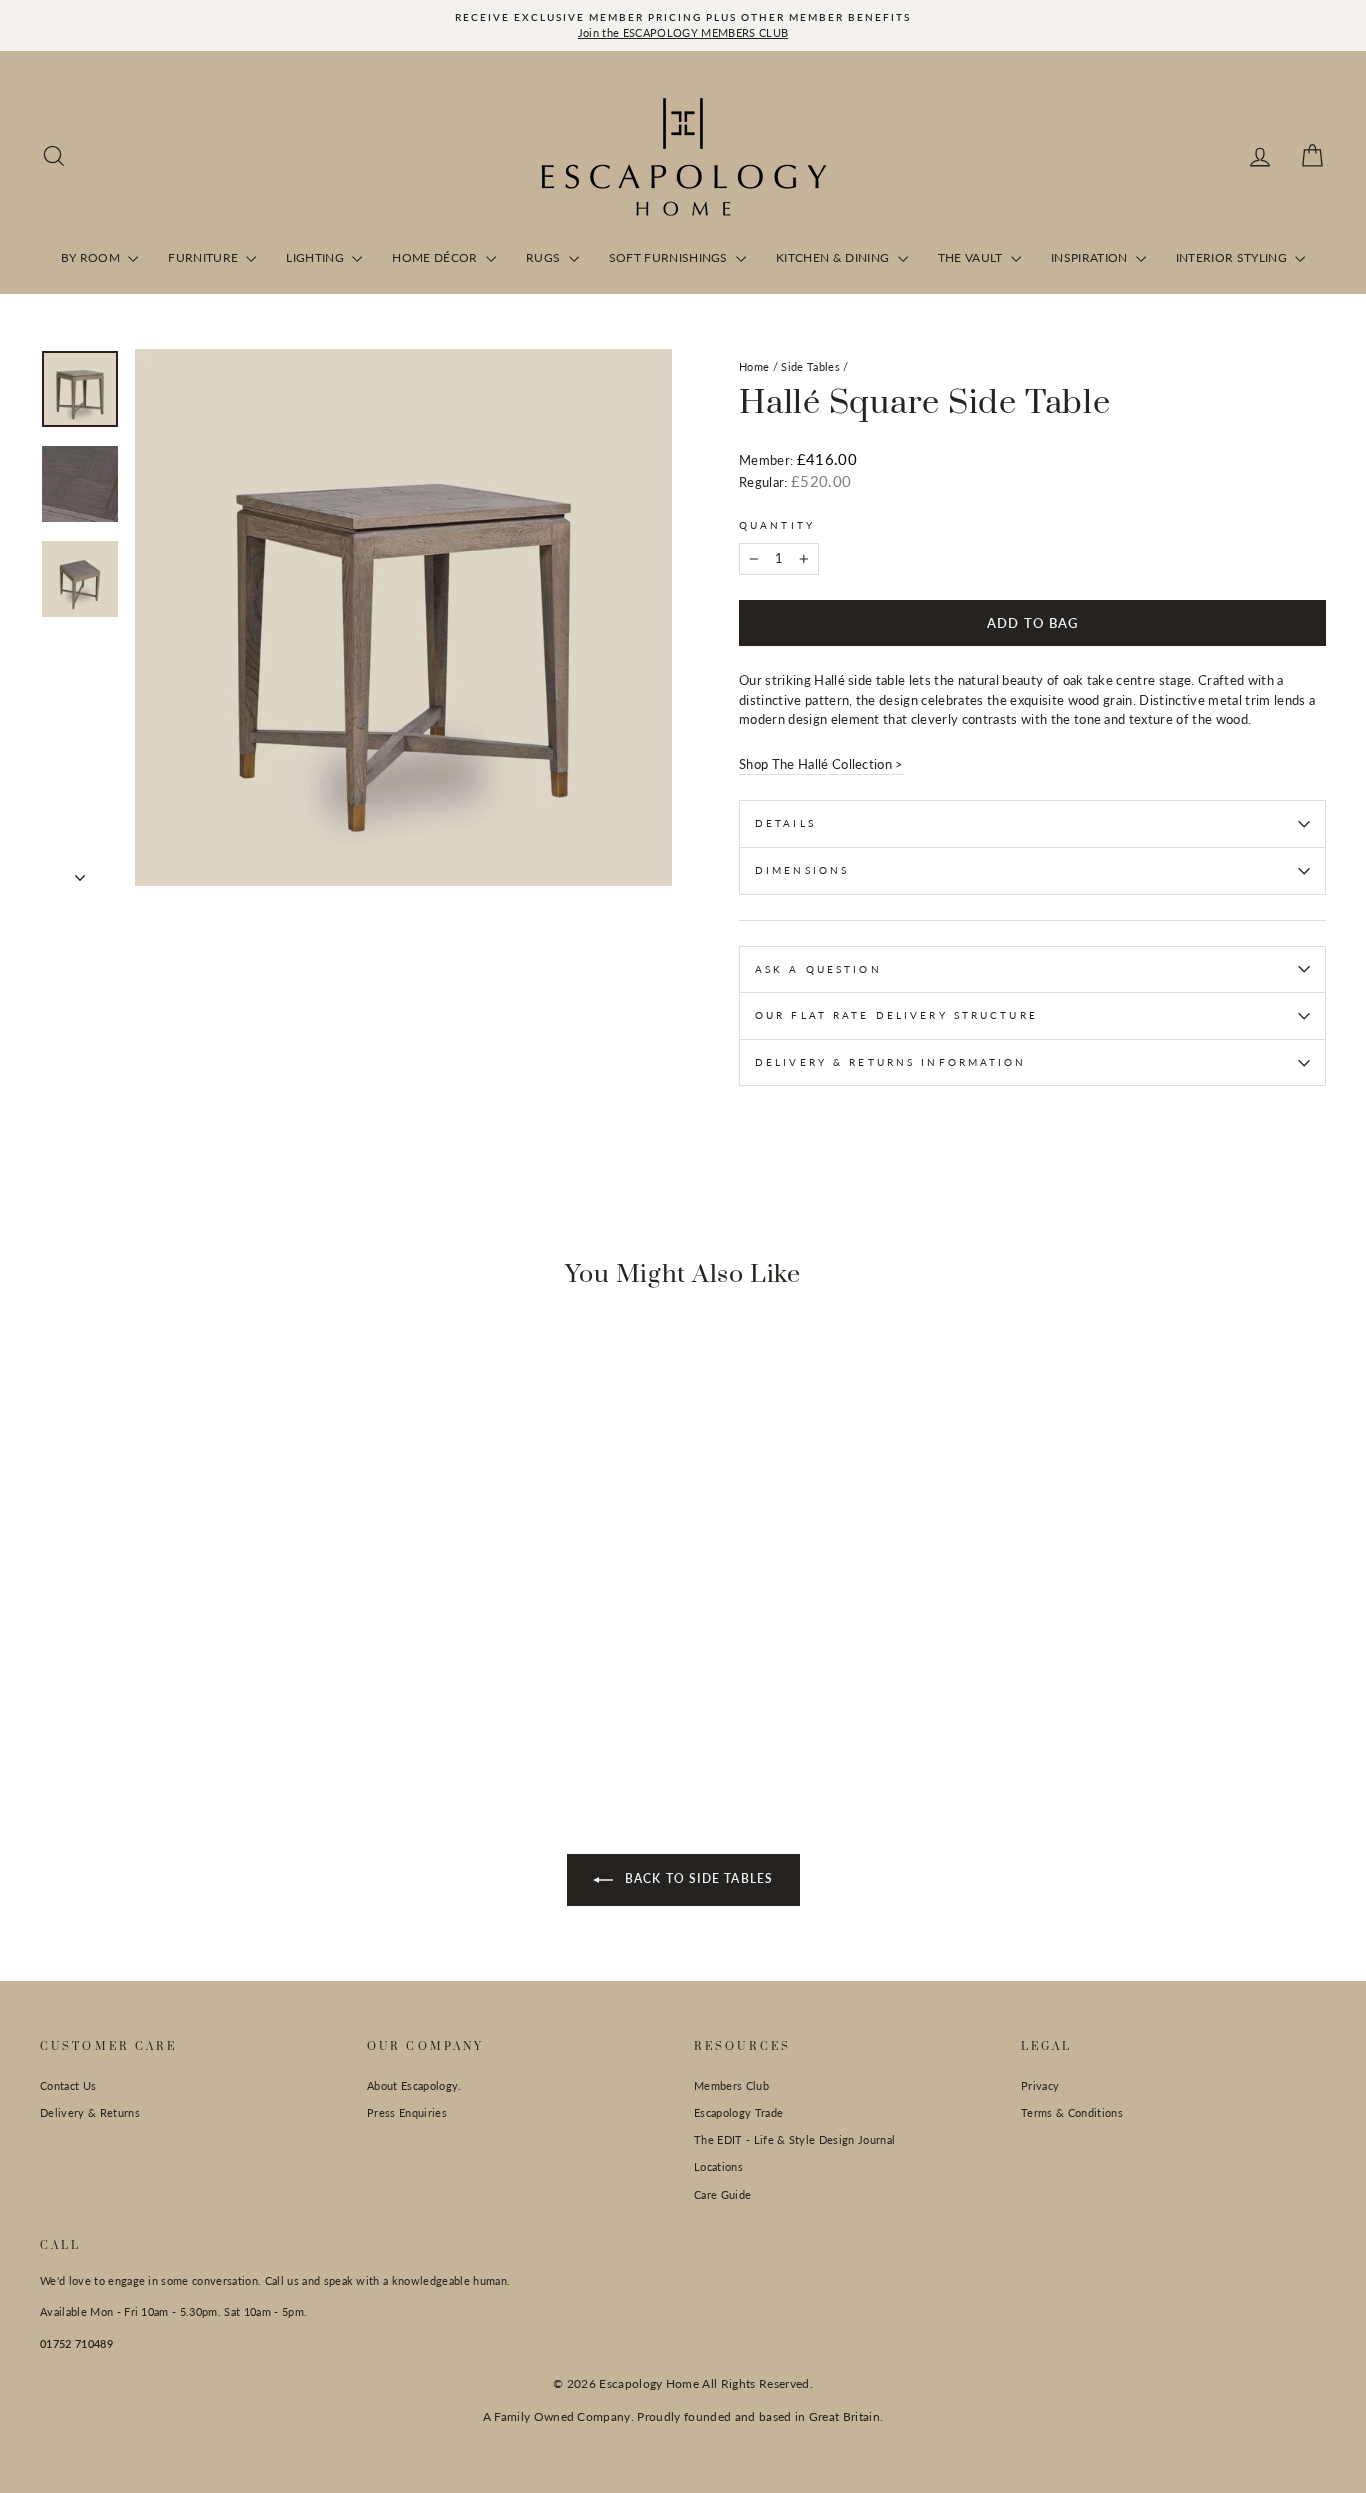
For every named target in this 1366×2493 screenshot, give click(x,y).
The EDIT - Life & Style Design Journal (794, 2139)
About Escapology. (414, 2085)
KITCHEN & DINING (834, 257)
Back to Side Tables (697, 1878)
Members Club (731, 2085)
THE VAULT (972, 257)
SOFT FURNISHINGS (670, 257)
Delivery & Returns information (891, 1062)
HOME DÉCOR (436, 257)
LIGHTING (316, 257)
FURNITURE (204, 257)
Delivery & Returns (90, 2112)
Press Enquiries (407, 2112)
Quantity (777, 525)
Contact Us (68, 2085)
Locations (718, 2166)
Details (785, 823)
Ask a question (818, 969)
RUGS (545, 257)
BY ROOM (92, 257)
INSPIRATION (1091, 257)
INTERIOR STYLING (1233, 257)
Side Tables (810, 366)
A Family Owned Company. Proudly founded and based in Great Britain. (683, 2416)
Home (754, 366)
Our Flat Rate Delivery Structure (896, 1015)
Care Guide (722, 2194)
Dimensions (802, 870)
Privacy (1040, 2085)
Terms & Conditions (1072, 2112)
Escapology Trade (738, 2112)
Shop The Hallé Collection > (821, 764)
